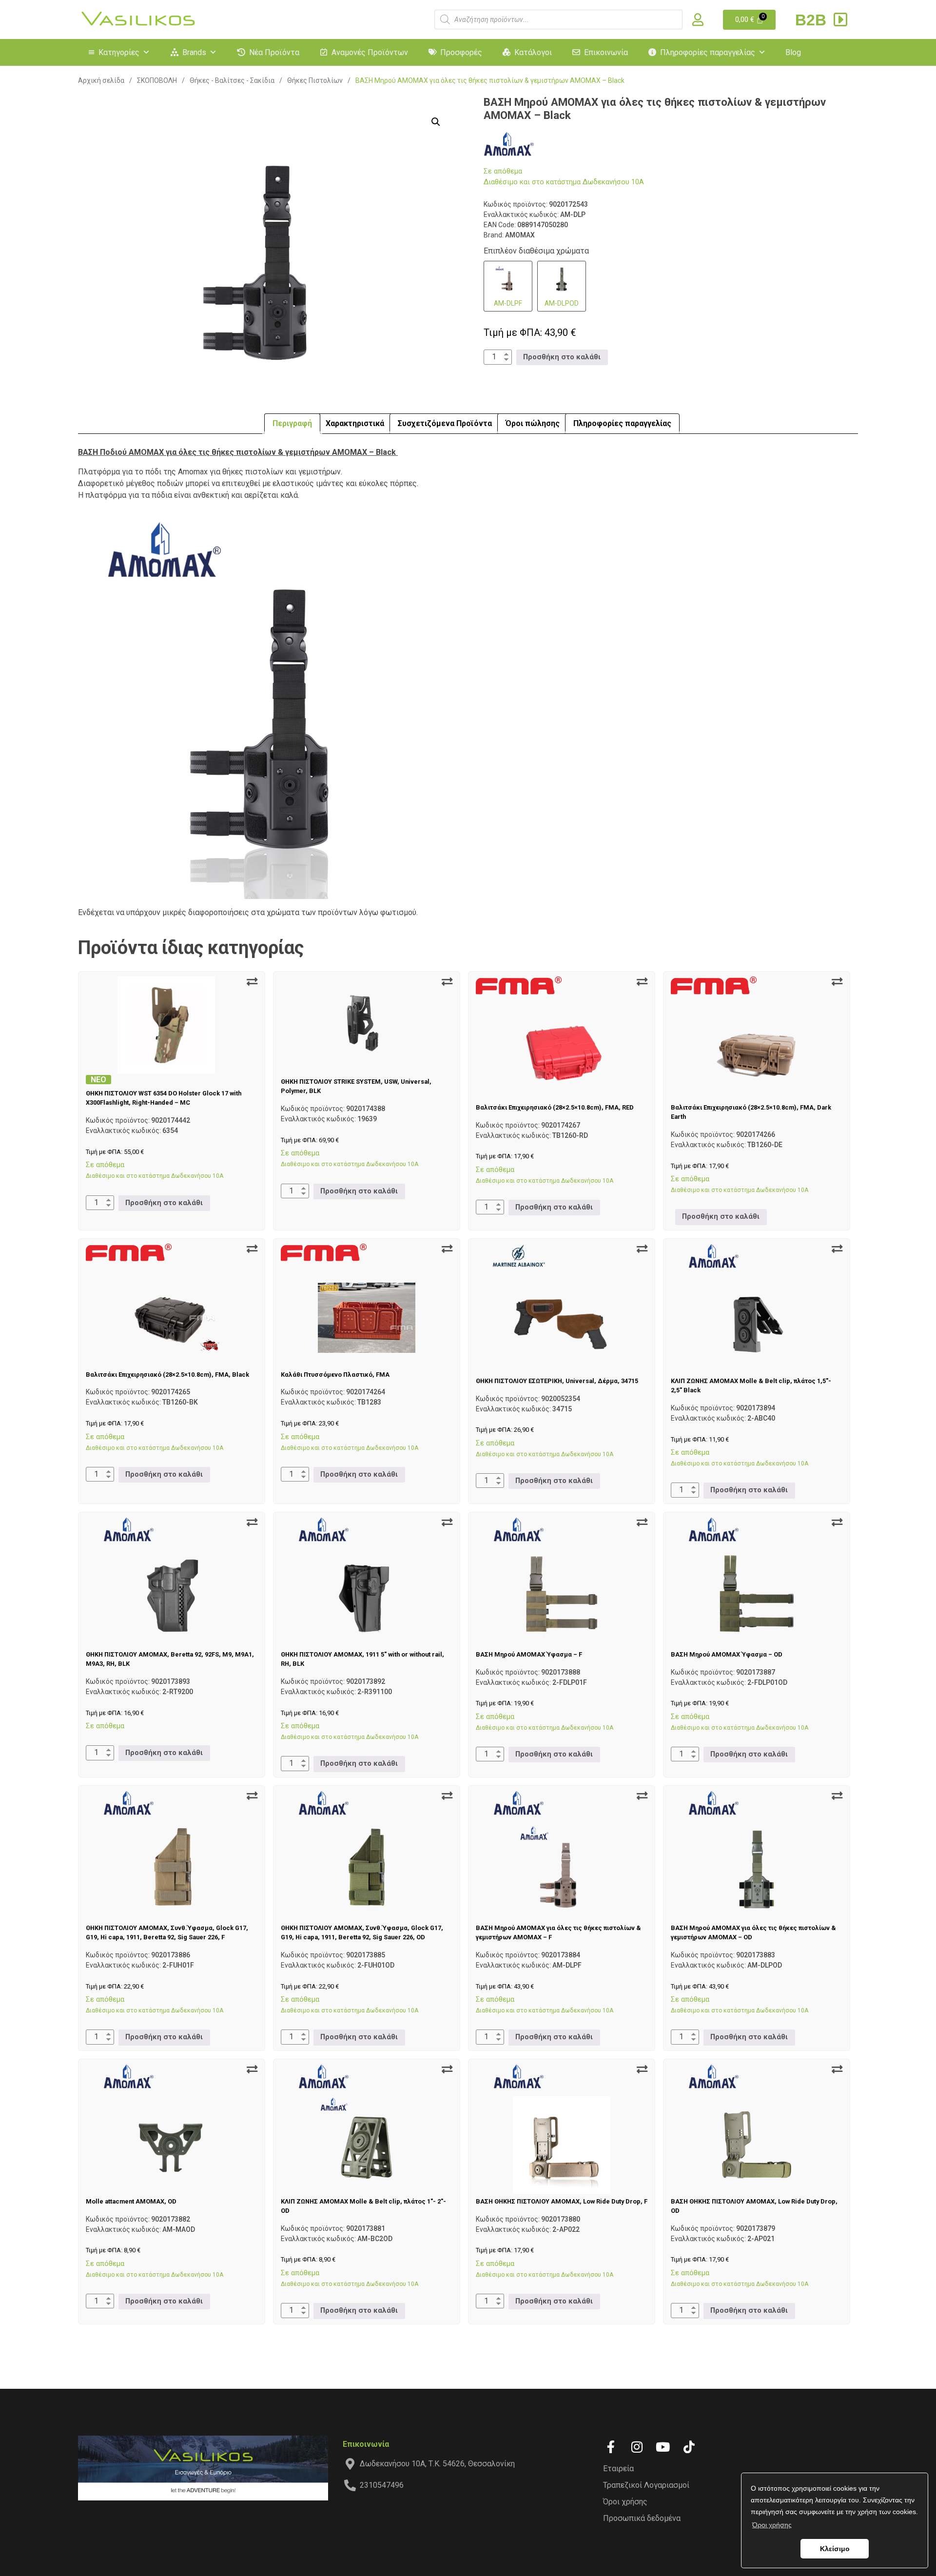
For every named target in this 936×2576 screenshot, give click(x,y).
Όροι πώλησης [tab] (533, 423)
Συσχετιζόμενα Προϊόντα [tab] (445, 423)
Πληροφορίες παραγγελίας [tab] (622, 423)
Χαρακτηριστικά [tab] (355, 423)
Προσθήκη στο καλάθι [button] (562, 357)
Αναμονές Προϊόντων (370, 52)
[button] (436, 122)
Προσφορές (461, 52)
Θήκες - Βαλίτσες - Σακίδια (232, 80)
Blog (793, 52)
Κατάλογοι (533, 52)
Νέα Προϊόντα (274, 52)
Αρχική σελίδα (101, 80)
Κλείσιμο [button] (835, 2549)
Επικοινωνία (606, 52)
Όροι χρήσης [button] (772, 2525)
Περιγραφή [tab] (292, 423)
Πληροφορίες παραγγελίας (708, 52)
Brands (194, 52)
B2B (813, 20)
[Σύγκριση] (252, 982)
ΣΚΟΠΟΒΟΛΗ (157, 80)
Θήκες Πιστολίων (315, 80)
